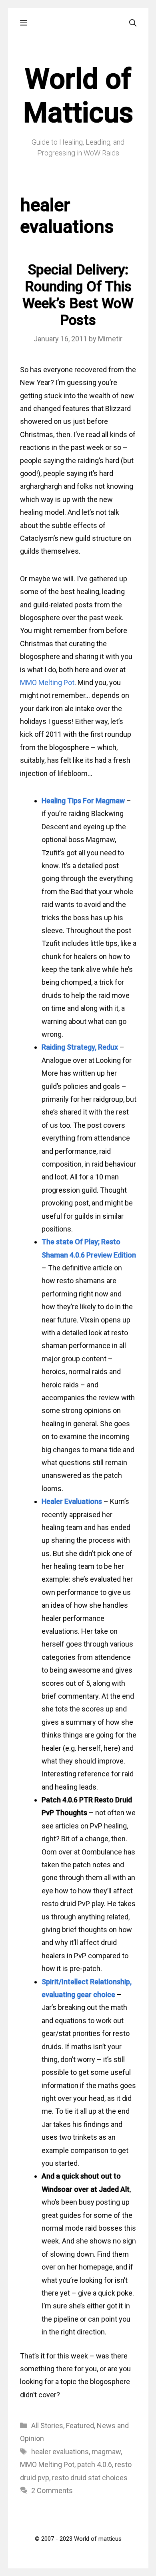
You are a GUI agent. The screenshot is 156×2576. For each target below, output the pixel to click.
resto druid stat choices (90, 2478)
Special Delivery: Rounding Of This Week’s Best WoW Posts (78, 295)
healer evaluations (60, 2452)
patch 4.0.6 (95, 2464)
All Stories (47, 2426)
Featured (80, 2426)
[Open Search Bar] (133, 23)
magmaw (106, 2452)
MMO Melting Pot (47, 682)
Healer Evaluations (72, 1501)
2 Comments (52, 2490)
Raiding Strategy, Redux (80, 1047)
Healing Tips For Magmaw (83, 801)
